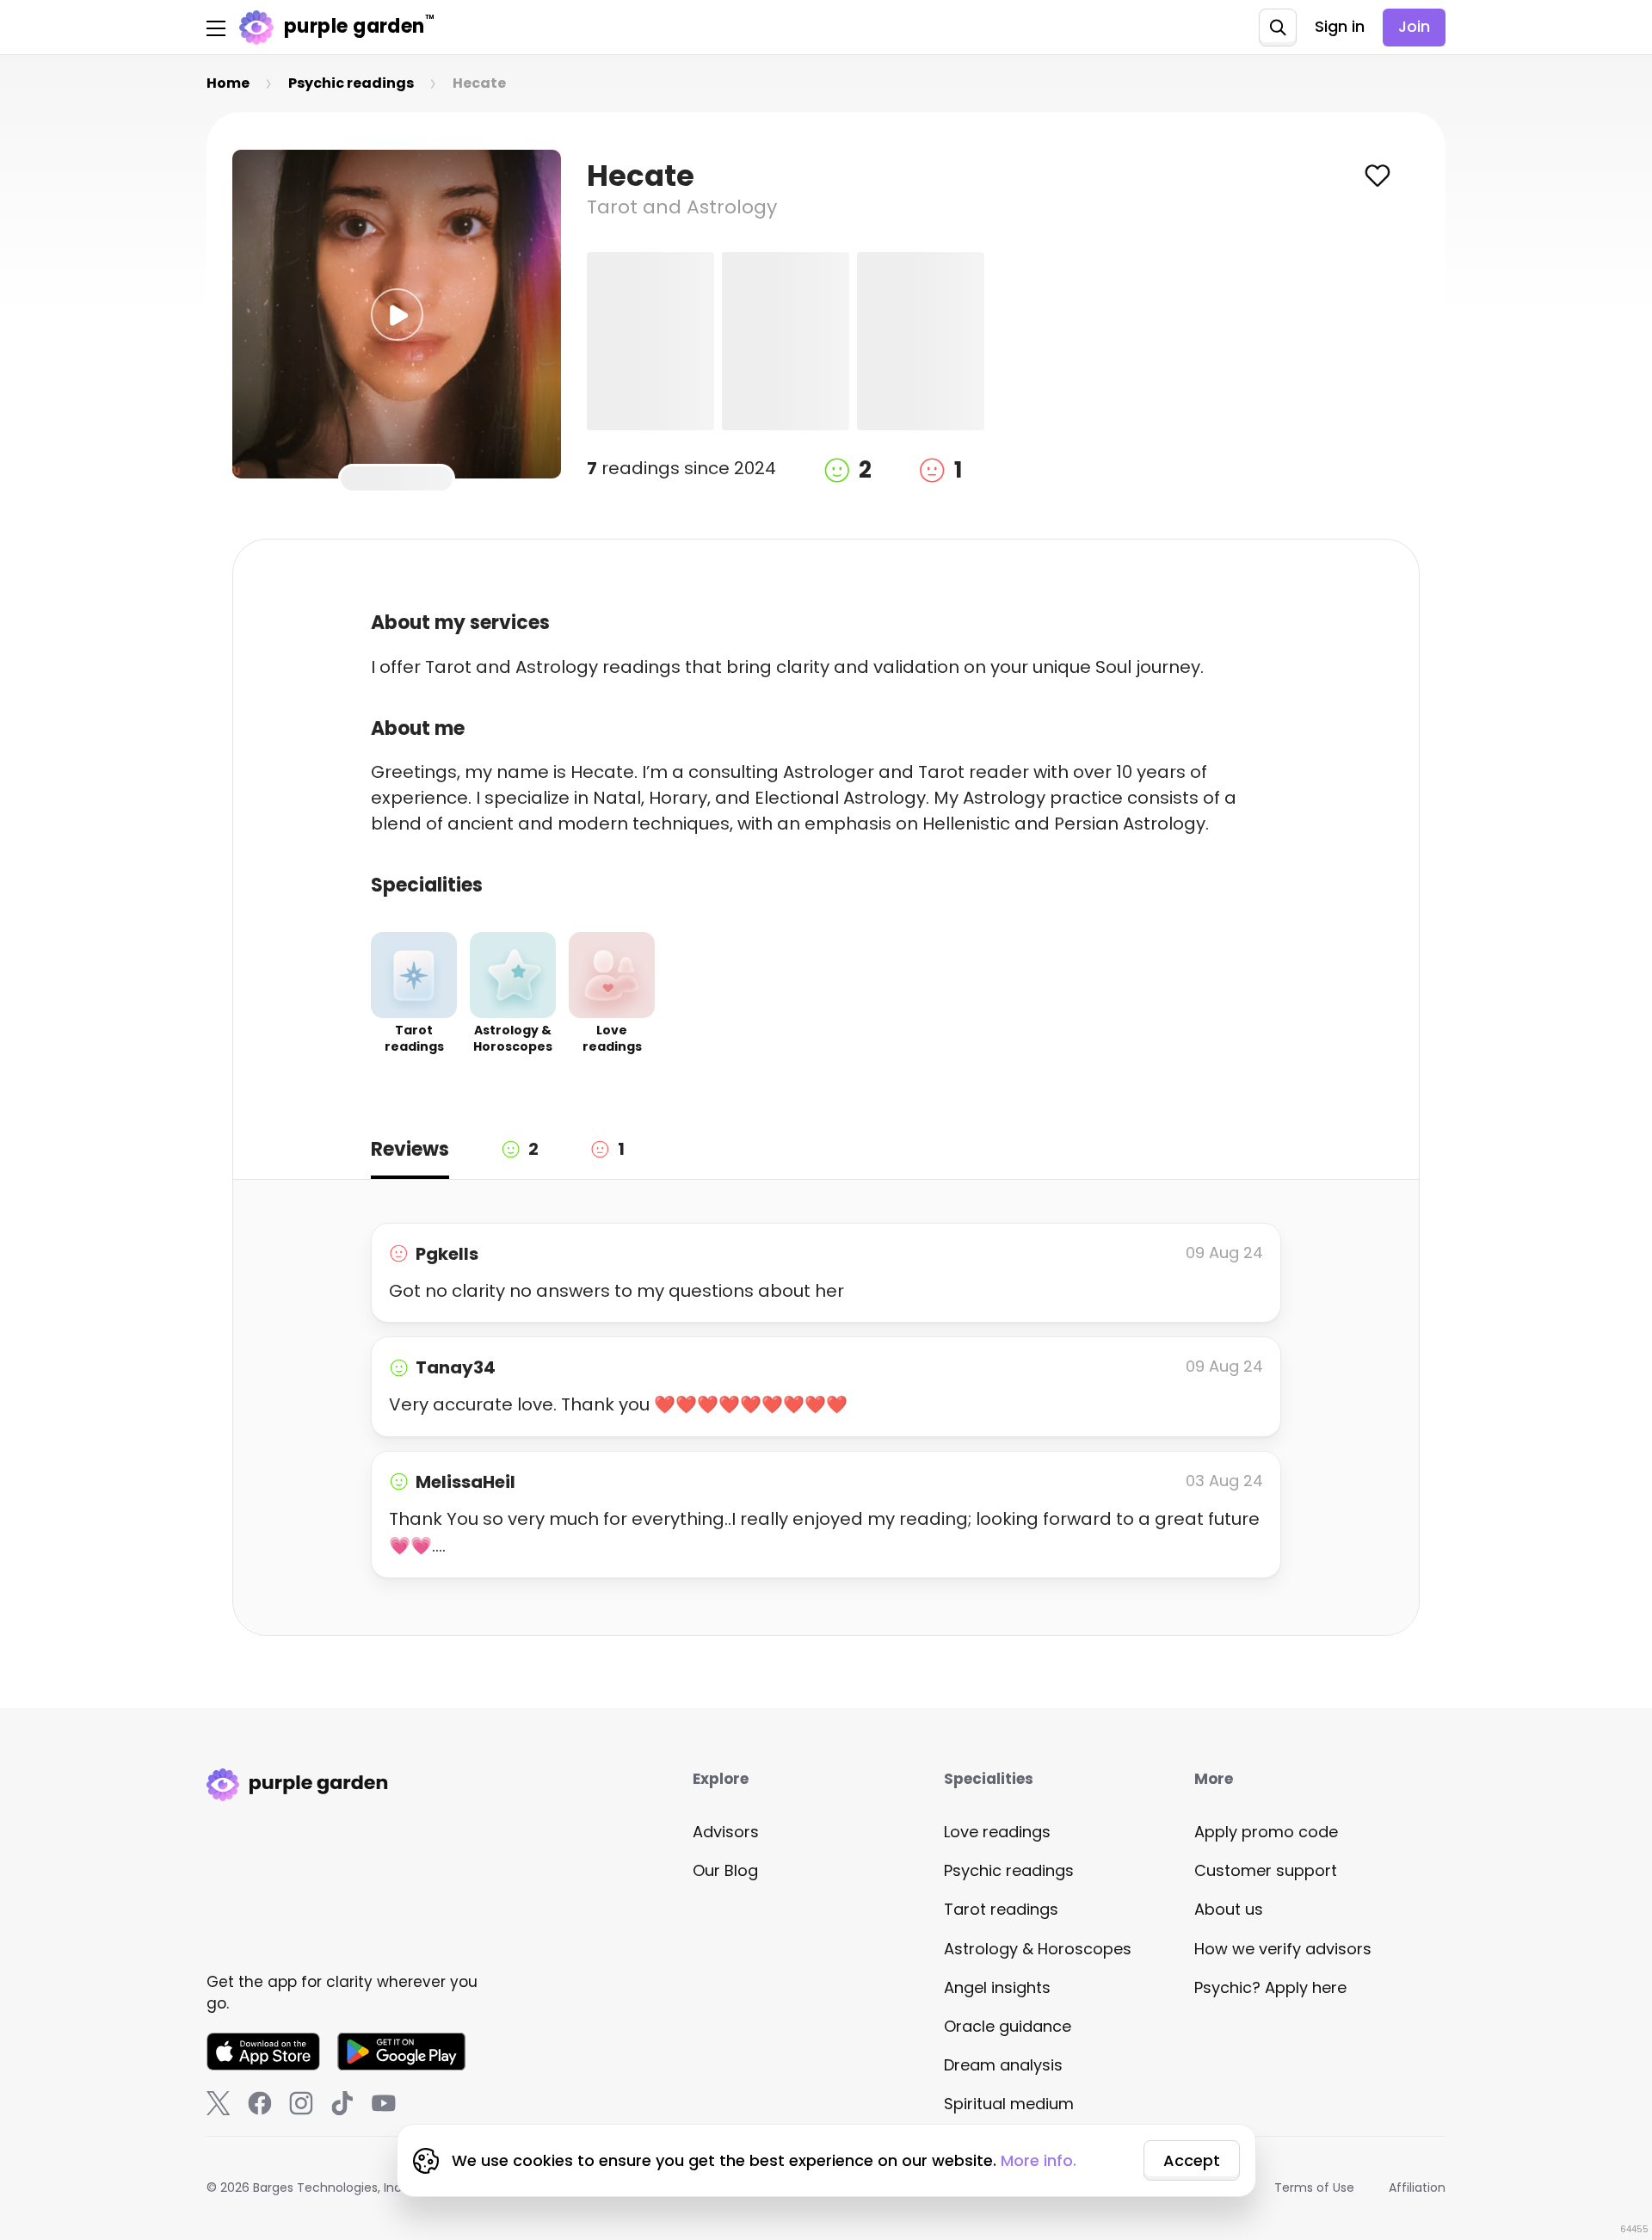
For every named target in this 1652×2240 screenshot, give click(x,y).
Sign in (1340, 26)
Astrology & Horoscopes (1038, 1949)
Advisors (726, 1832)
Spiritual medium (1009, 2104)
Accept (1192, 2160)
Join (1414, 26)
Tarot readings (1001, 1909)
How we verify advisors (1283, 1949)
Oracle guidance (1008, 2026)
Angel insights (997, 1987)
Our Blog (725, 1870)
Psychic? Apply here (1270, 1987)
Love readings (997, 1832)
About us (1229, 1909)
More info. (1039, 2160)
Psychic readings (1009, 1870)
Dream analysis (1003, 2065)
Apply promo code (1266, 1832)
